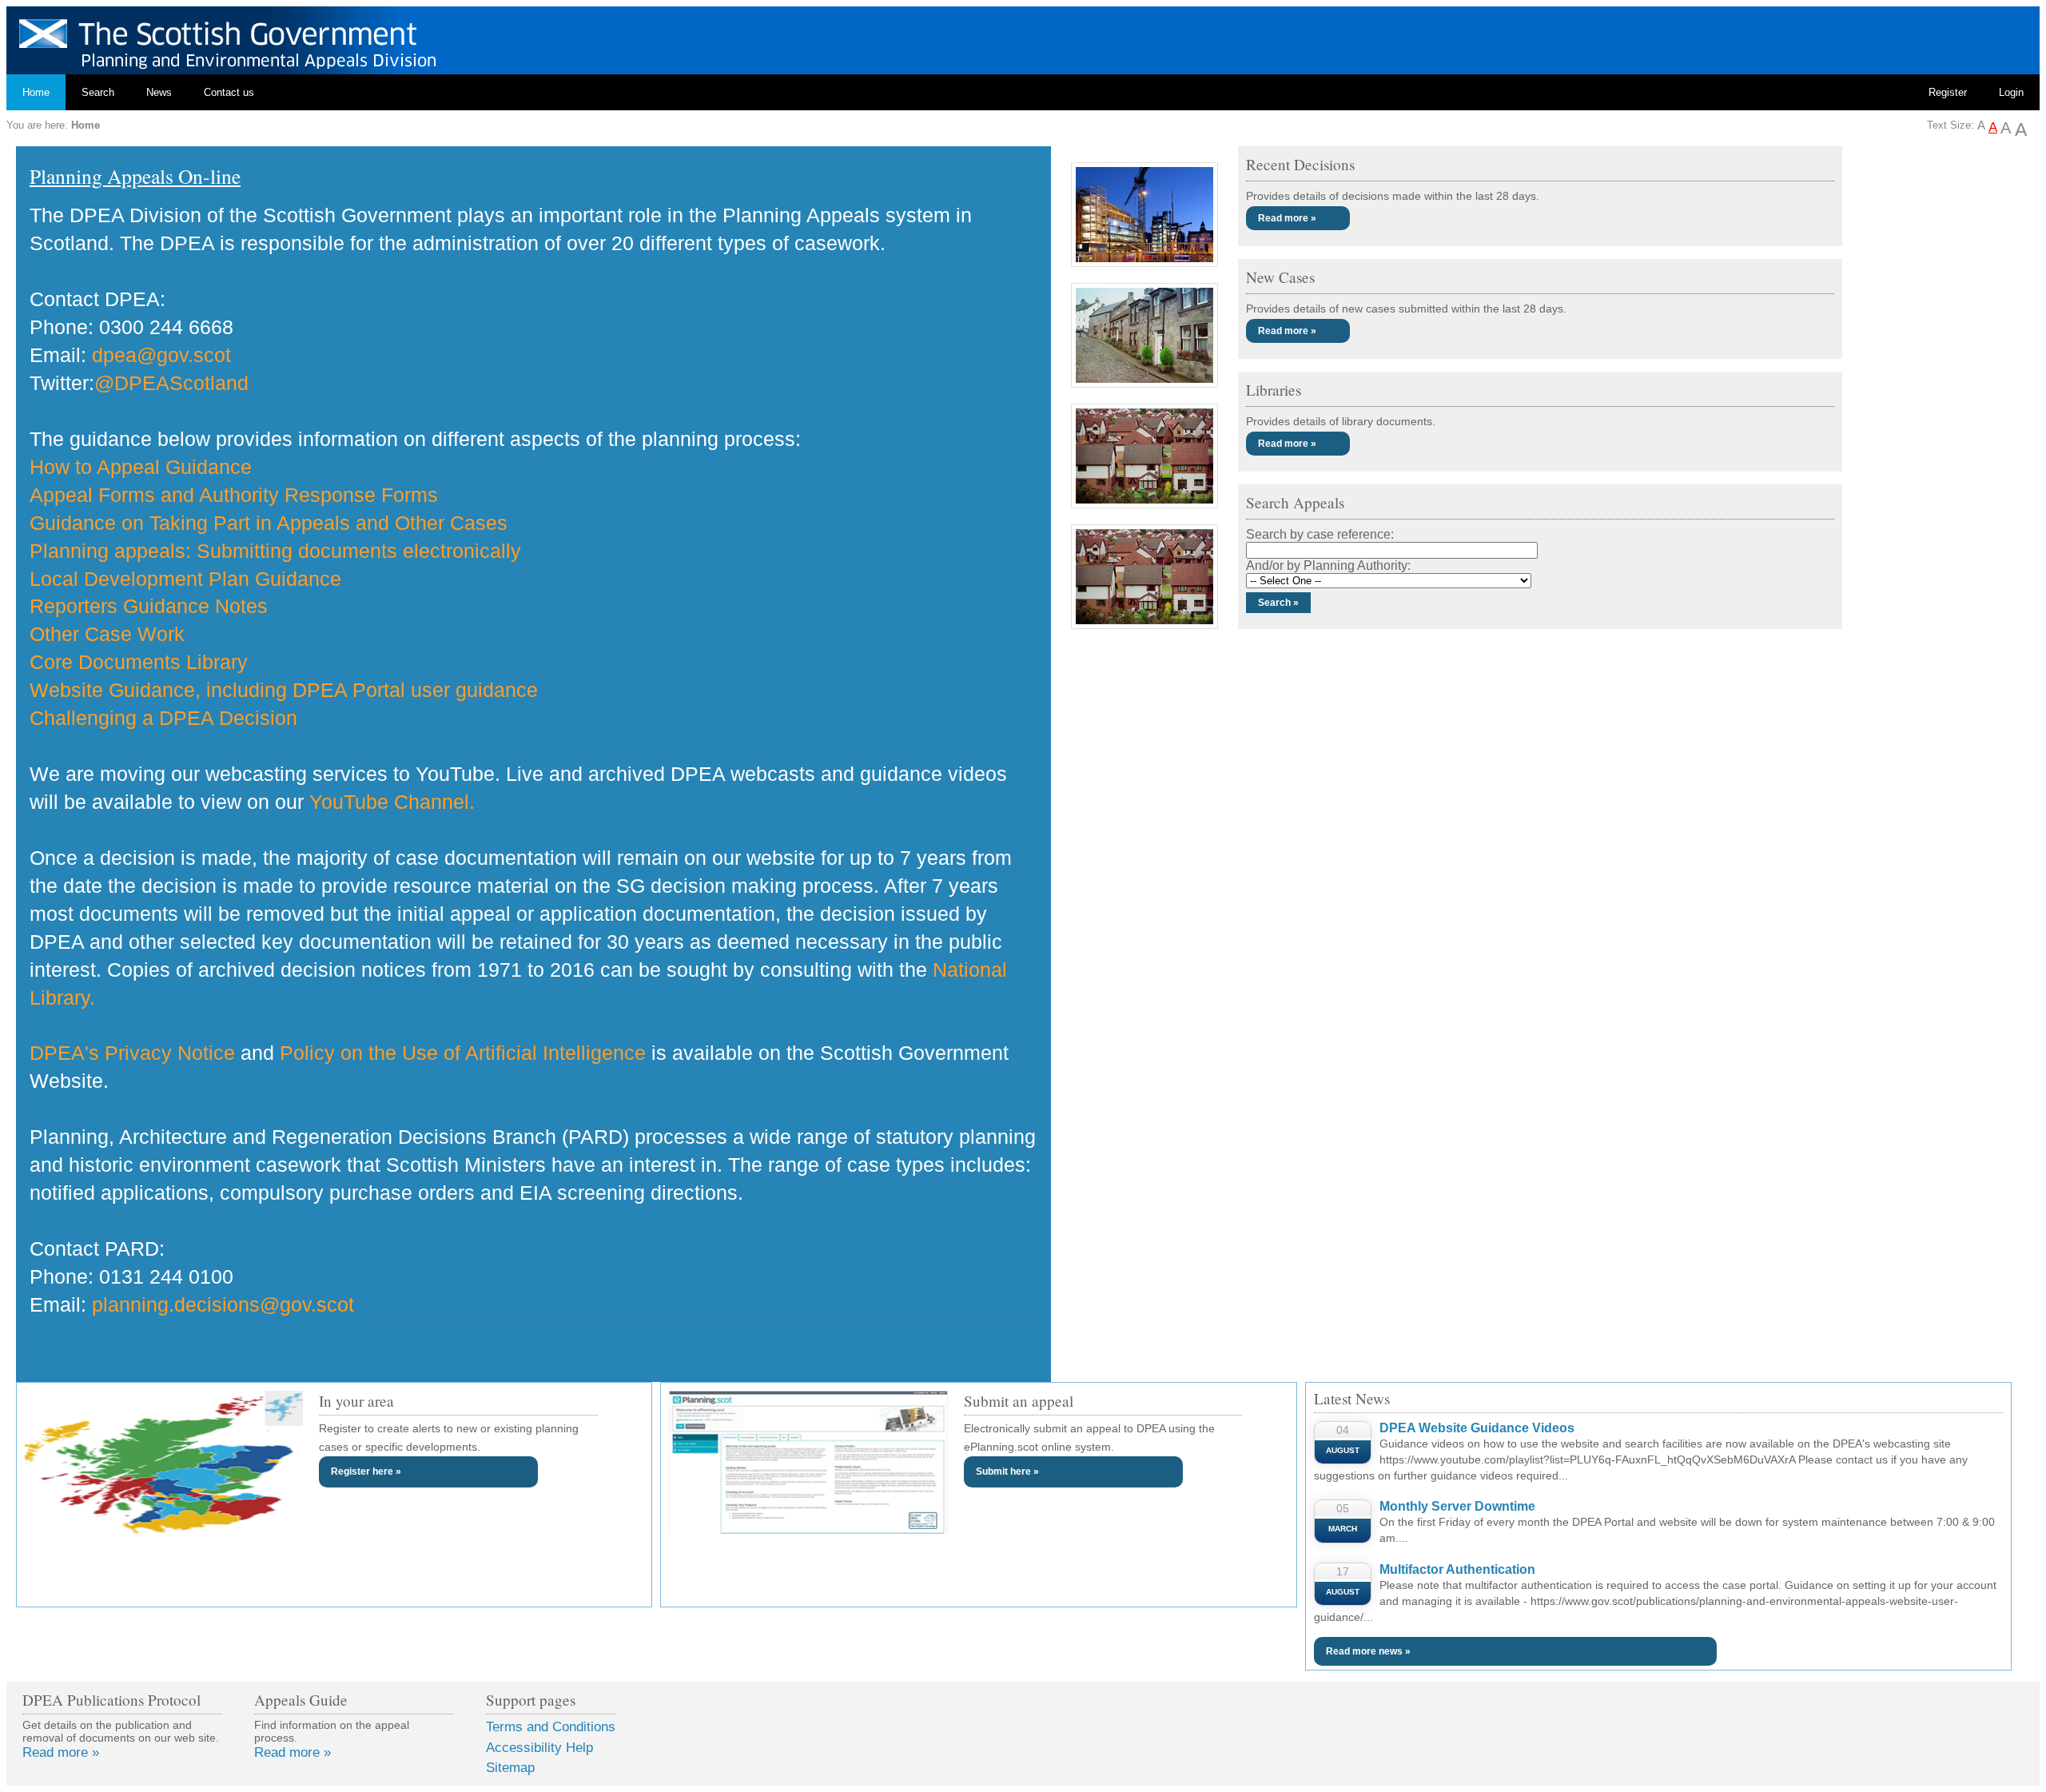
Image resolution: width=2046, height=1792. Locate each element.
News (159, 92)
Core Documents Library (139, 662)
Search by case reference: (1320, 534)
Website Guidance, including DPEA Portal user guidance (284, 690)
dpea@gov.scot (161, 355)
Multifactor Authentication (1457, 1569)
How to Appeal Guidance (141, 467)
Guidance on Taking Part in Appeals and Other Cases (269, 523)
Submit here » (1007, 1471)
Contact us (229, 92)
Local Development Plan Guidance (185, 579)
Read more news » (1368, 1651)
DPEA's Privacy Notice (132, 1053)
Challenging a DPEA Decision (163, 718)
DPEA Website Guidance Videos (1477, 1428)
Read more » (1287, 218)
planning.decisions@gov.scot (223, 1304)
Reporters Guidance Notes (149, 606)
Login (2011, 92)
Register (1948, 92)
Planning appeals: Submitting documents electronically (275, 551)
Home (36, 92)
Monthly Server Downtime (1457, 1506)
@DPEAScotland (171, 383)
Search (98, 92)
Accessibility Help (539, 1748)
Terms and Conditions (551, 1727)
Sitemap (510, 1768)
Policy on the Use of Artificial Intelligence (463, 1053)
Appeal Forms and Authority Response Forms (234, 495)
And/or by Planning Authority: (1328, 565)
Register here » (366, 1471)
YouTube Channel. (392, 802)
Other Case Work (107, 634)
